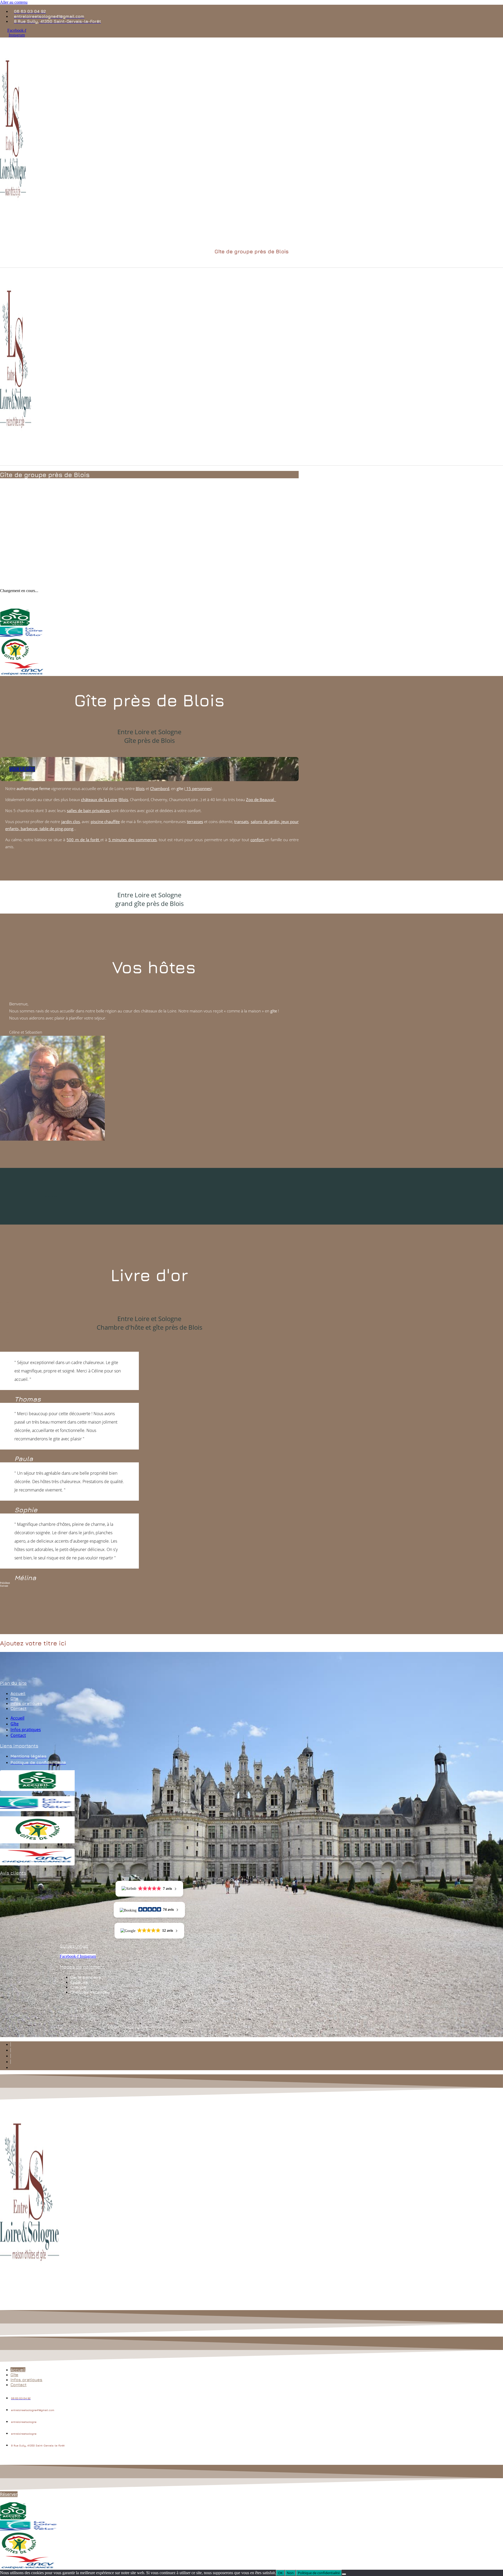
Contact (18, 1708)
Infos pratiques (26, 1703)
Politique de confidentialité (319, 2573)
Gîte (14, 1698)
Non (290, 2573)
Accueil (18, 1693)
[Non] (344, 2574)
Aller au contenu (14, 2)
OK (280, 2573)
